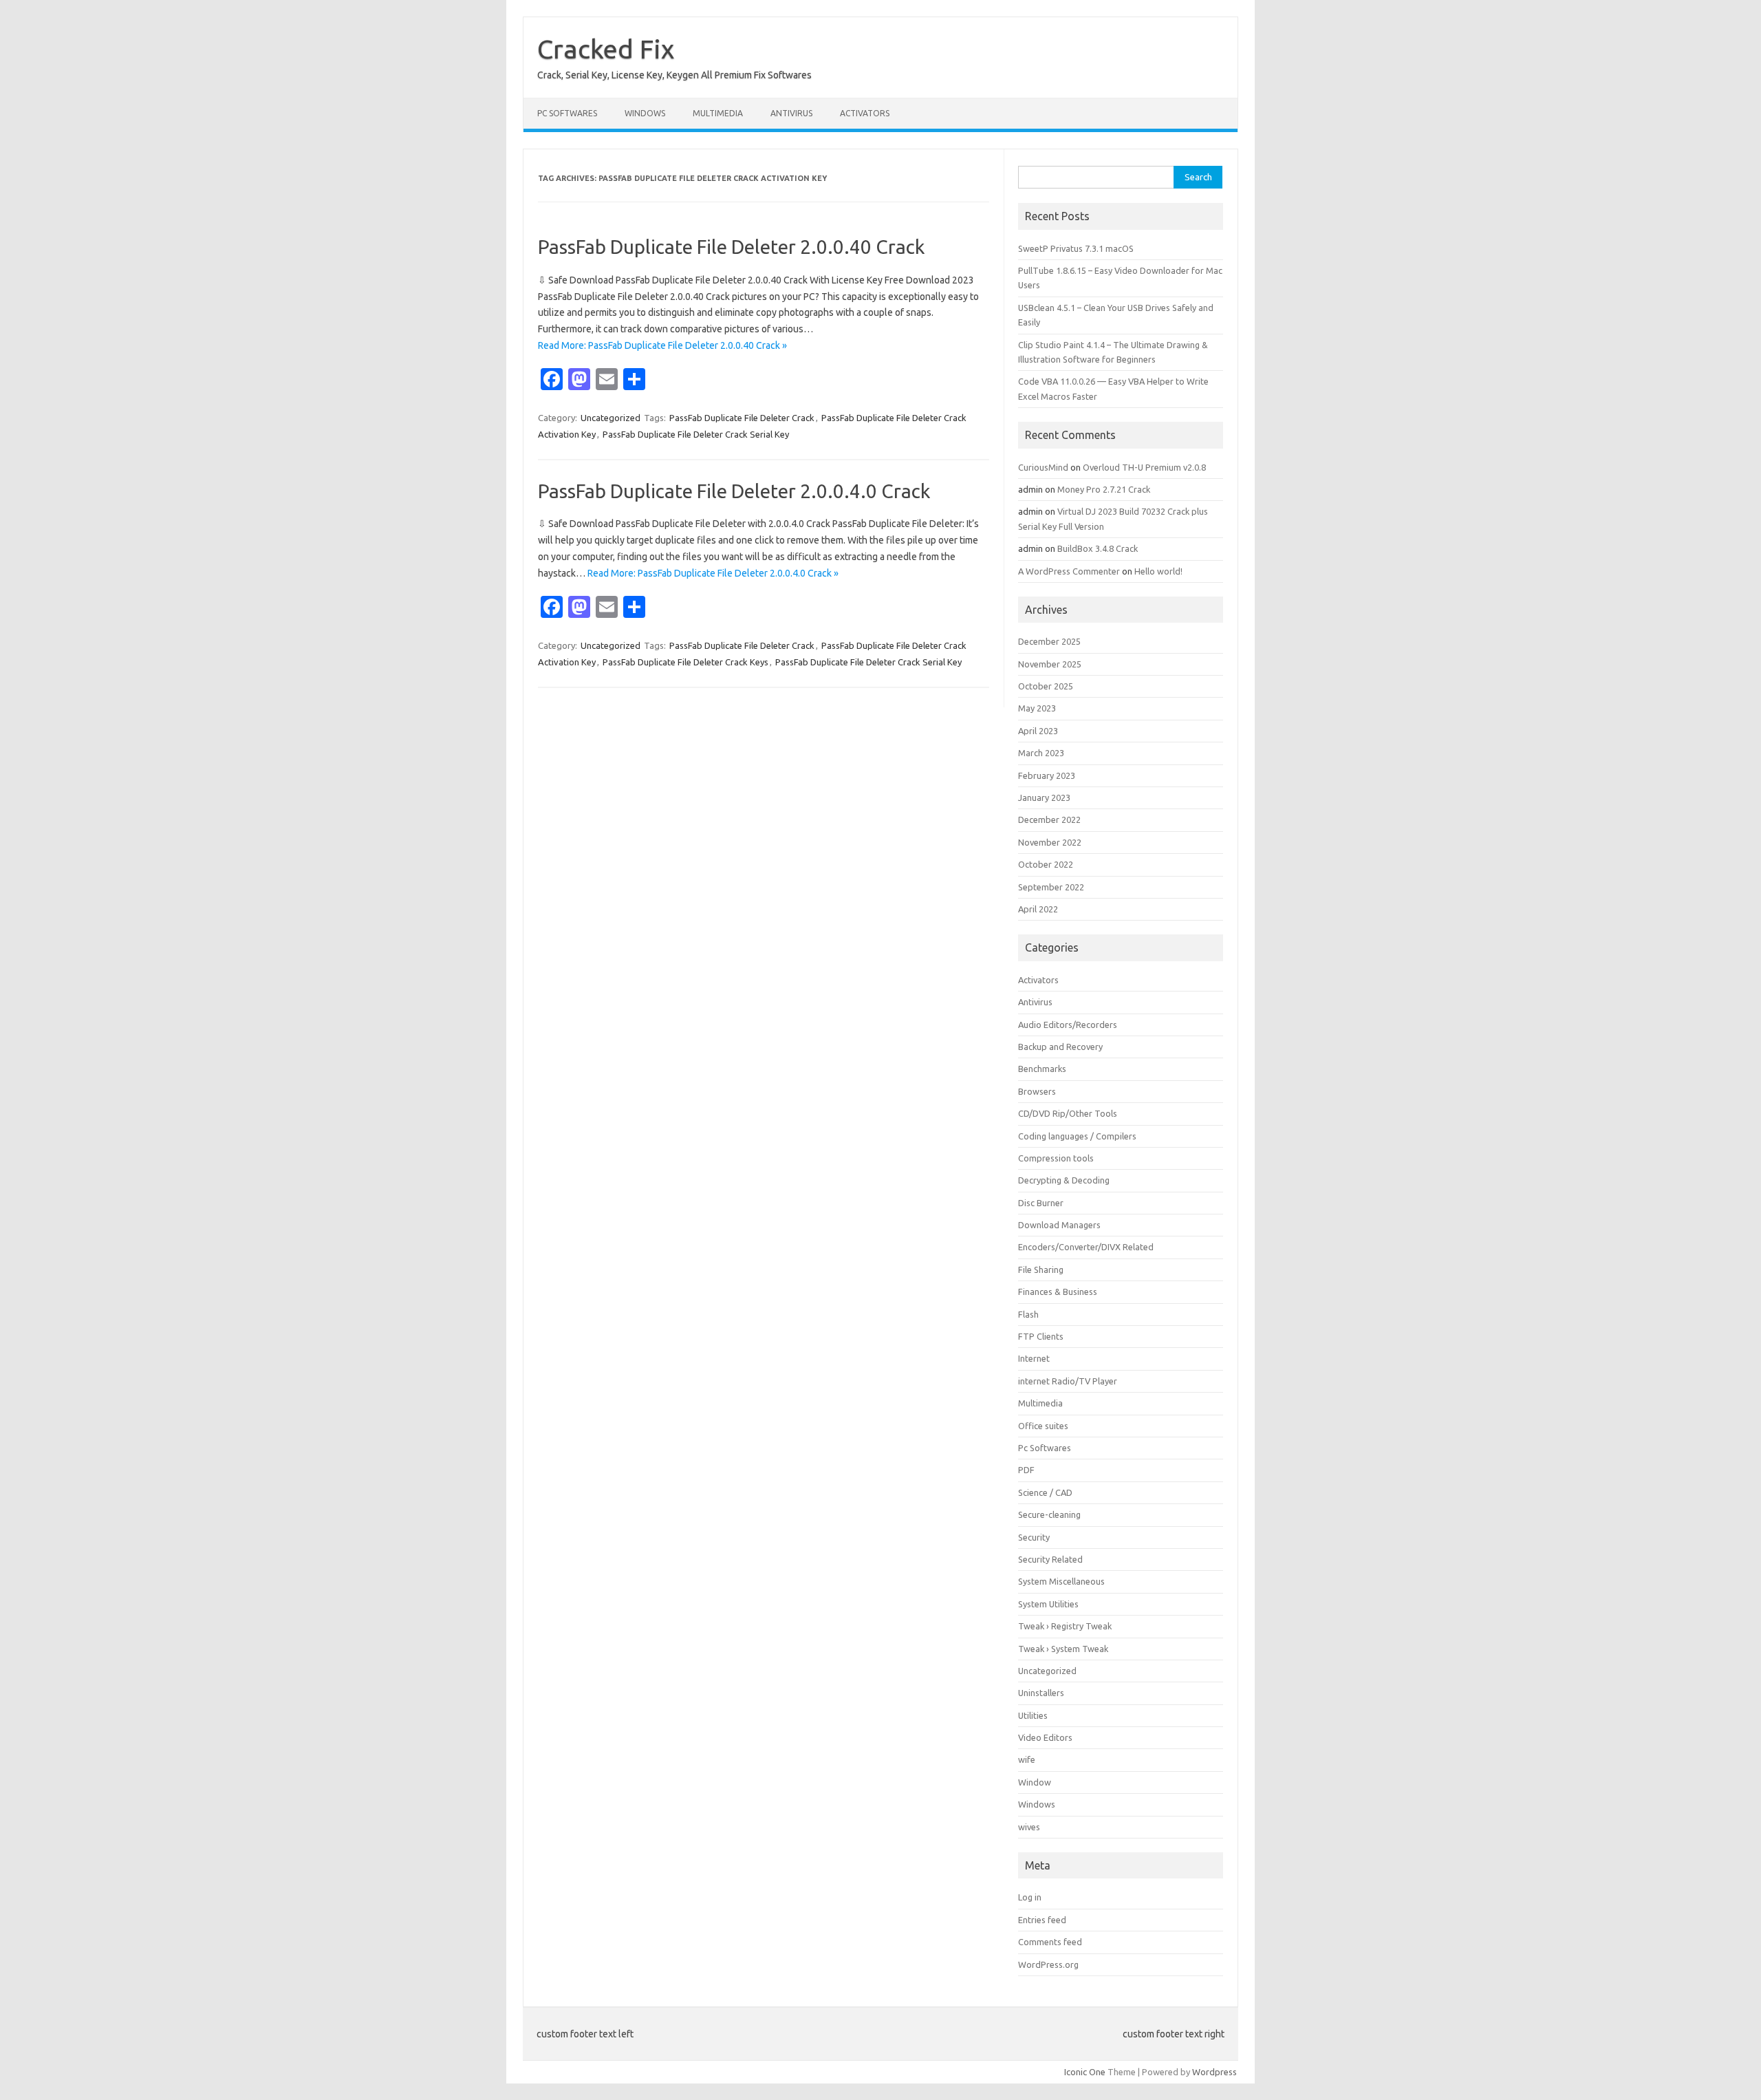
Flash (1028, 1314)
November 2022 (1050, 842)
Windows (645, 113)
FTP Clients (1041, 1336)
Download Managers (1059, 1225)
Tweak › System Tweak (1063, 1649)
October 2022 (1046, 864)
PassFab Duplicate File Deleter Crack (742, 418)
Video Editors (1045, 1737)
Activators (865, 113)
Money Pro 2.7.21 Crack (1104, 489)
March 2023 (1041, 753)
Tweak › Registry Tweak (1065, 1626)
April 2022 (1038, 909)
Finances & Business (1058, 1292)
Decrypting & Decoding (1064, 1180)
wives (1029, 1827)
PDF (1026, 1470)
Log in (1030, 1897)
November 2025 (1050, 664)
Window (1035, 1782)
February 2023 (1047, 775)
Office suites (1043, 1426)
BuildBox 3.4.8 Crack (1098, 548)
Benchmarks (1042, 1069)
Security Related (1050, 1559)
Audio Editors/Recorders (1068, 1025)
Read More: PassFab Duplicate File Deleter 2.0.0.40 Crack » (662, 345)
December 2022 (1049, 819)
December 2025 (1049, 641)
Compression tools (1056, 1158)
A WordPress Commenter (1069, 571)
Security (1034, 1537)
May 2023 (1037, 708)
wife (1027, 1759)
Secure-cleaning (1049, 1514)
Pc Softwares (567, 113)
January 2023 (1044, 797)
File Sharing (1041, 1269)
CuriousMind (1043, 467)
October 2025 (1046, 686)
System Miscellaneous (1061, 1581)
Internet (1034, 1358)
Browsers (1037, 1091)
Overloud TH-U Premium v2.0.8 (1144, 467)
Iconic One (1085, 2072)
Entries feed (1042, 1920)
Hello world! (1158, 571)
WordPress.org (1048, 1964)
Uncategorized (611, 418)
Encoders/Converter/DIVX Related (1086, 1247)
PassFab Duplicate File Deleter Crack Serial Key (696, 434)
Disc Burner (1041, 1203)
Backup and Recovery (1060, 1047)
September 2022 (1051, 887)
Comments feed (1050, 1942)
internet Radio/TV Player (1068, 1381)
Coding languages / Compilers (1077, 1136)
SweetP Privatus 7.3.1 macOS (1076, 248)
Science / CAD (1045, 1492)
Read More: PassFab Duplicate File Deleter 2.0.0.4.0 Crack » (713, 573)
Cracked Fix (606, 49)
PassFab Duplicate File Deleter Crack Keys (685, 662)
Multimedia (718, 113)
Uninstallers (1041, 1693)
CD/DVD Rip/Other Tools (1068, 1113)
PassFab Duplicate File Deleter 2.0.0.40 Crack (731, 247)
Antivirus (791, 113)
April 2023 (1038, 731)
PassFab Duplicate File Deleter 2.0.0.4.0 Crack (734, 491)
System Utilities (1048, 1604)
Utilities (1033, 1715)
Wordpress (1214, 2072)
